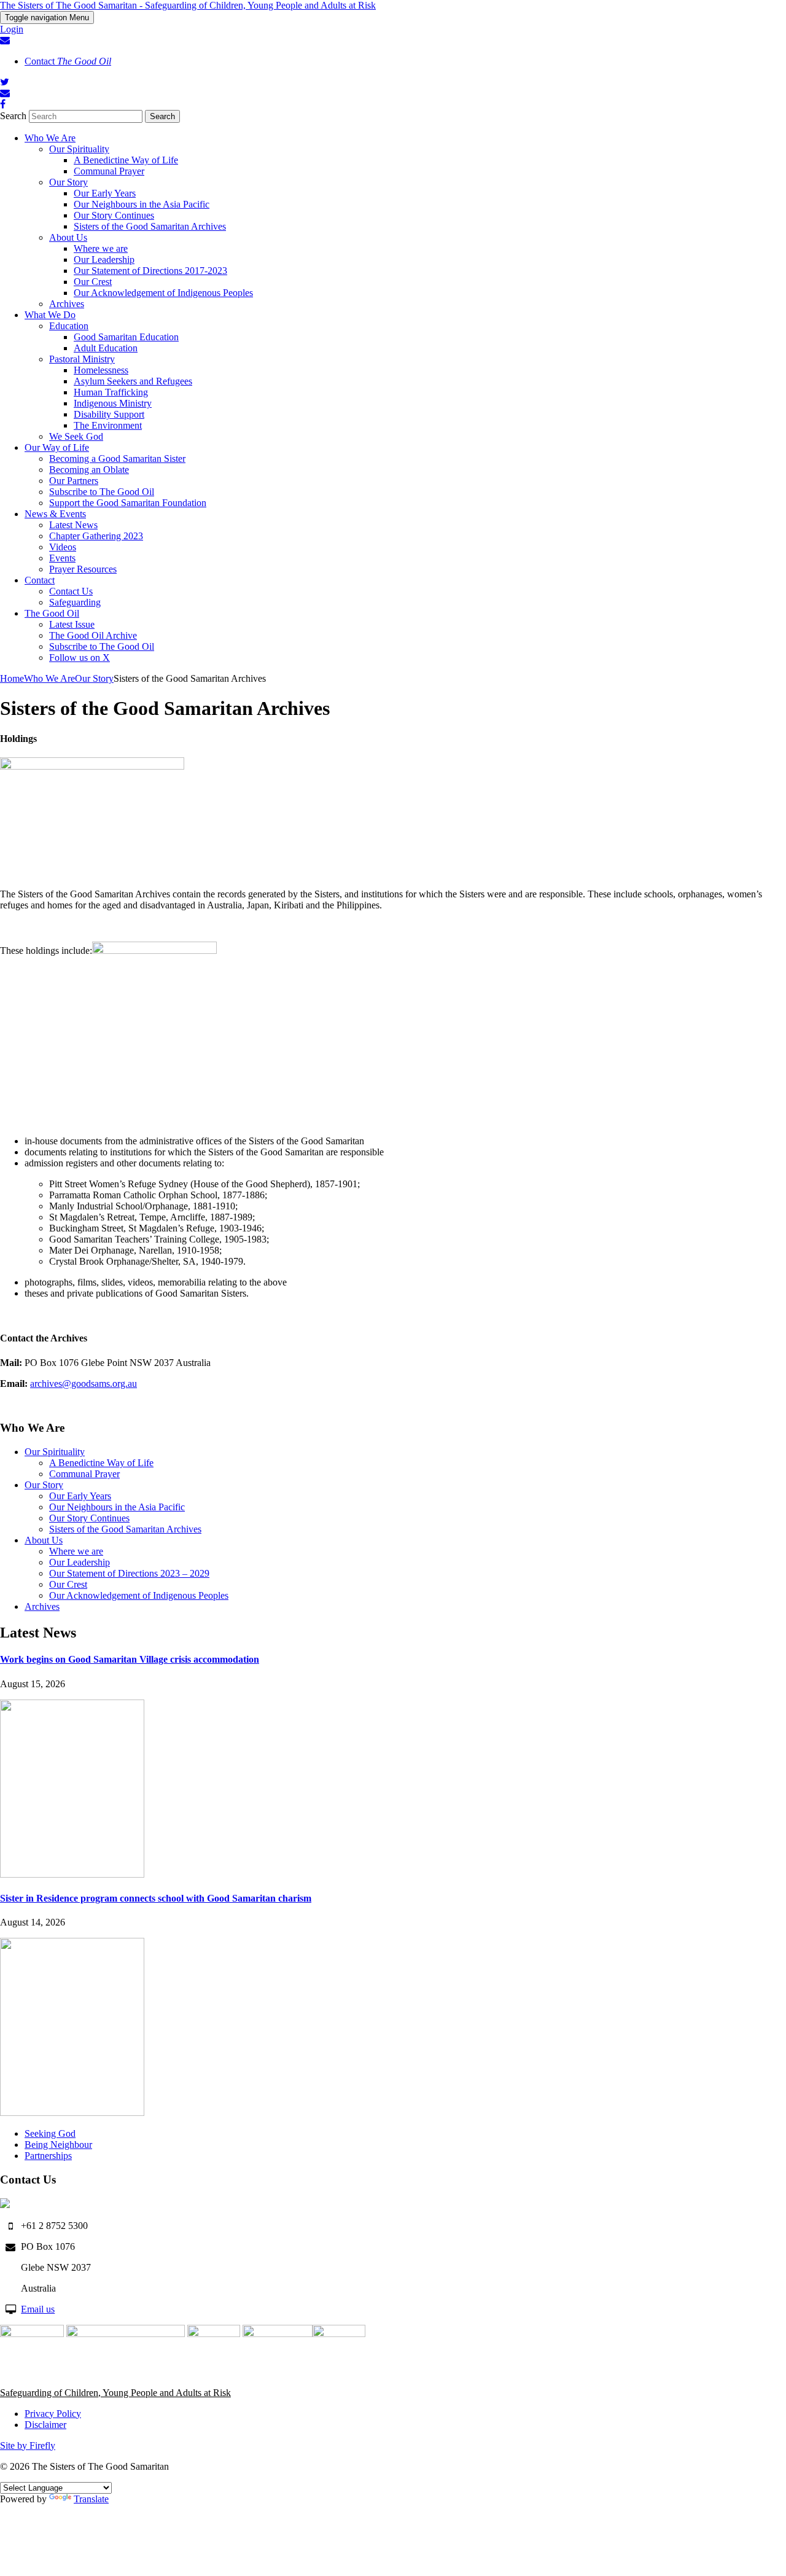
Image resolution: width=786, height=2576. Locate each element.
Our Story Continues (114, 215)
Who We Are (50, 138)
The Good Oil (52, 613)
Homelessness (101, 370)
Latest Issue (72, 624)
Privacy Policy (53, 2414)
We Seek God (76, 436)
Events (62, 558)
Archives (67, 304)
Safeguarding (75, 602)
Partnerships (48, 2156)
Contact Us (71, 591)
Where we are (101, 248)
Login (12, 29)
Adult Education (106, 348)
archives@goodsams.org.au (84, 1384)
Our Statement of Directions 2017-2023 (150, 271)
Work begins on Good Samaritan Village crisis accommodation (130, 1659)
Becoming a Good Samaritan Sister (117, 459)
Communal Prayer (109, 171)
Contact (68, 61)
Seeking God (50, 2133)
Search (13, 116)
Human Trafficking (111, 392)
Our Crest (93, 282)
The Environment (108, 425)
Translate (91, 2499)
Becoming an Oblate (89, 470)
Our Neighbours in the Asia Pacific (142, 204)
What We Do (50, 315)
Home (12, 678)
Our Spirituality (79, 149)
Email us (38, 2309)
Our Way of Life (57, 447)
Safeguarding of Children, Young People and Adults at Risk (115, 2393)
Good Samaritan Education (126, 337)
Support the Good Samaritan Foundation (128, 503)
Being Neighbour (58, 2145)
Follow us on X (80, 658)
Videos (63, 547)
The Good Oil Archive (93, 635)
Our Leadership (104, 260)
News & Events (55, 514)
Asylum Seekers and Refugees (133, 381)
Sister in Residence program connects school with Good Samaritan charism (156, 1898)
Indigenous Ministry (113, 403)
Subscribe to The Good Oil (102, 492)
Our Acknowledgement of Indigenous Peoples (163, 293)
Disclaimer (45, 2425)
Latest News (73, 525)
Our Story (68, 182)
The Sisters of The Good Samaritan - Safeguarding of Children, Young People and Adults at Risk (188, 5)
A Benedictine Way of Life (126, 160)
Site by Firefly (28, 2445)
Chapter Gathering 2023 (96, 536)
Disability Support (109, 414)
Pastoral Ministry (82, 359)
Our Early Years (105, 193)
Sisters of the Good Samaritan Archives (150, 226)
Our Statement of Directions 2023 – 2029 (129, 1573)
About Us (68, 237)
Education (69, 326)
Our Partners (74, 481)
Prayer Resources (83, 569)
